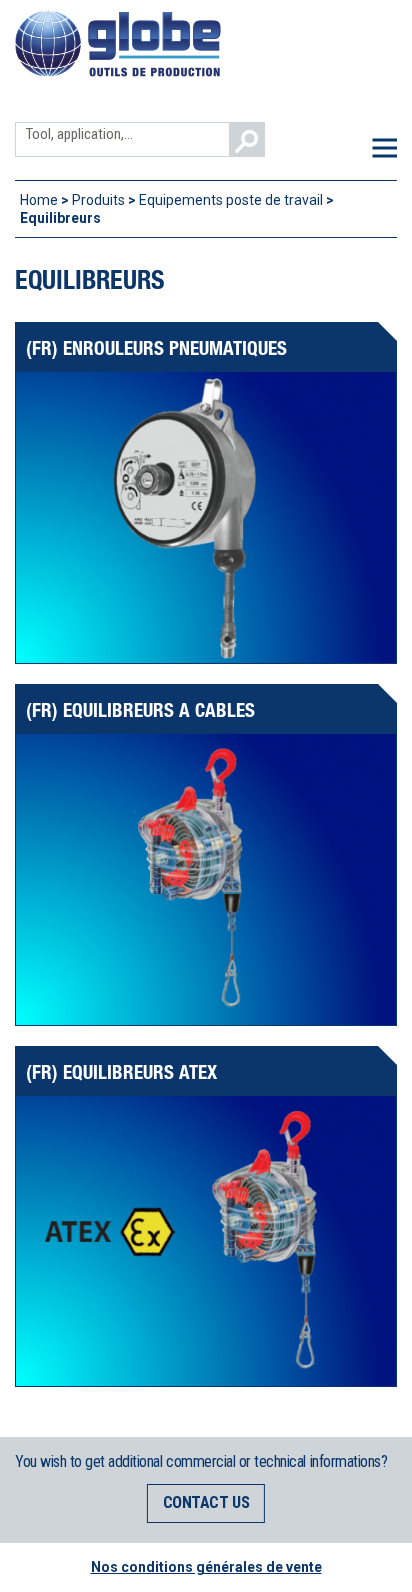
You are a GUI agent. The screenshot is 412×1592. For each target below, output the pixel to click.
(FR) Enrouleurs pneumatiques (156, 347)
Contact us (206, 1502)
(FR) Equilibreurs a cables (140, 709)
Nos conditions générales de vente (206, 1567)
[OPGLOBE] (118, 73)
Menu (384, 147)
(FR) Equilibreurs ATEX (121, 1071)
